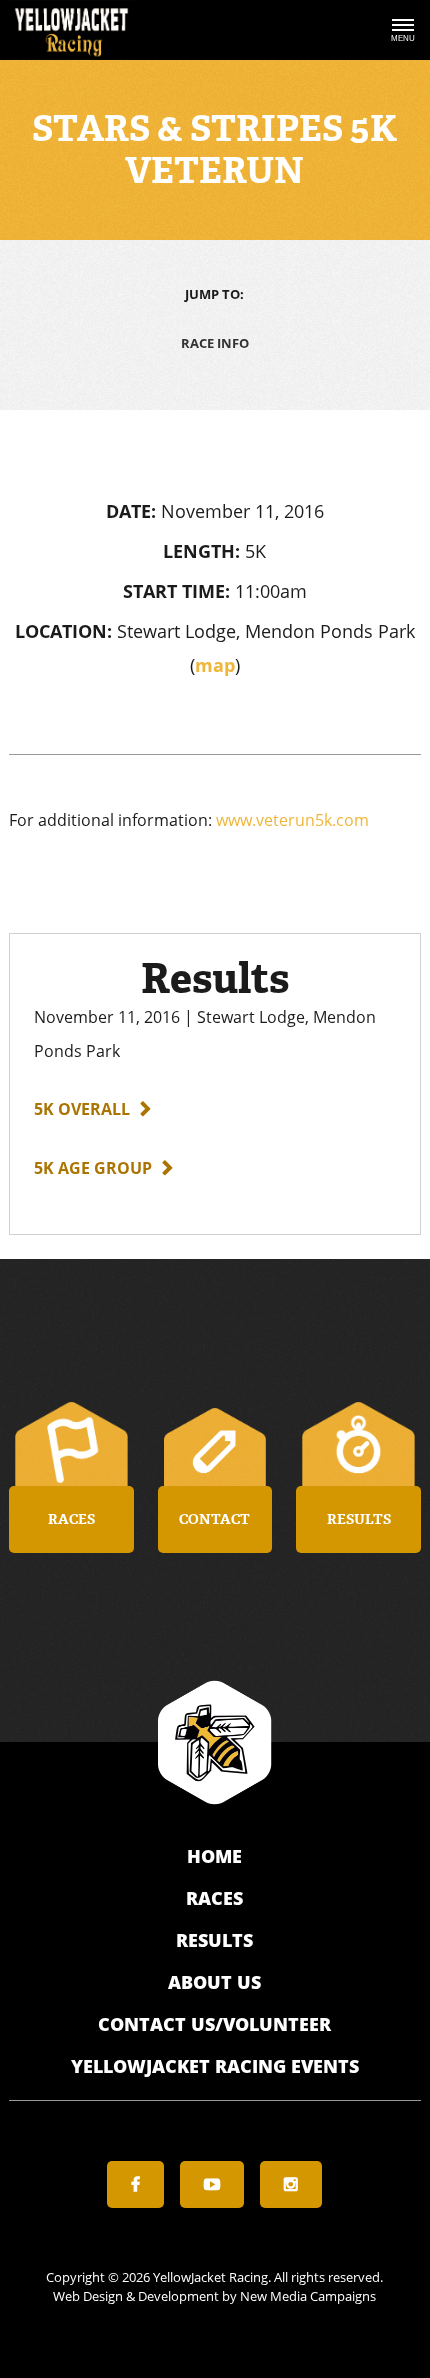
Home (214, 1856)
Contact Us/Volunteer (214, 2024)
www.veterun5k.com (292, 820)
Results (214, 1940)
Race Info (215, 343)
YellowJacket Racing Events (215, 2066)
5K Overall (82, 1109)
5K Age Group (93, 1168)
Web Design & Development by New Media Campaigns (214, 2296)
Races (214, 1898)
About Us (214, 1982)
